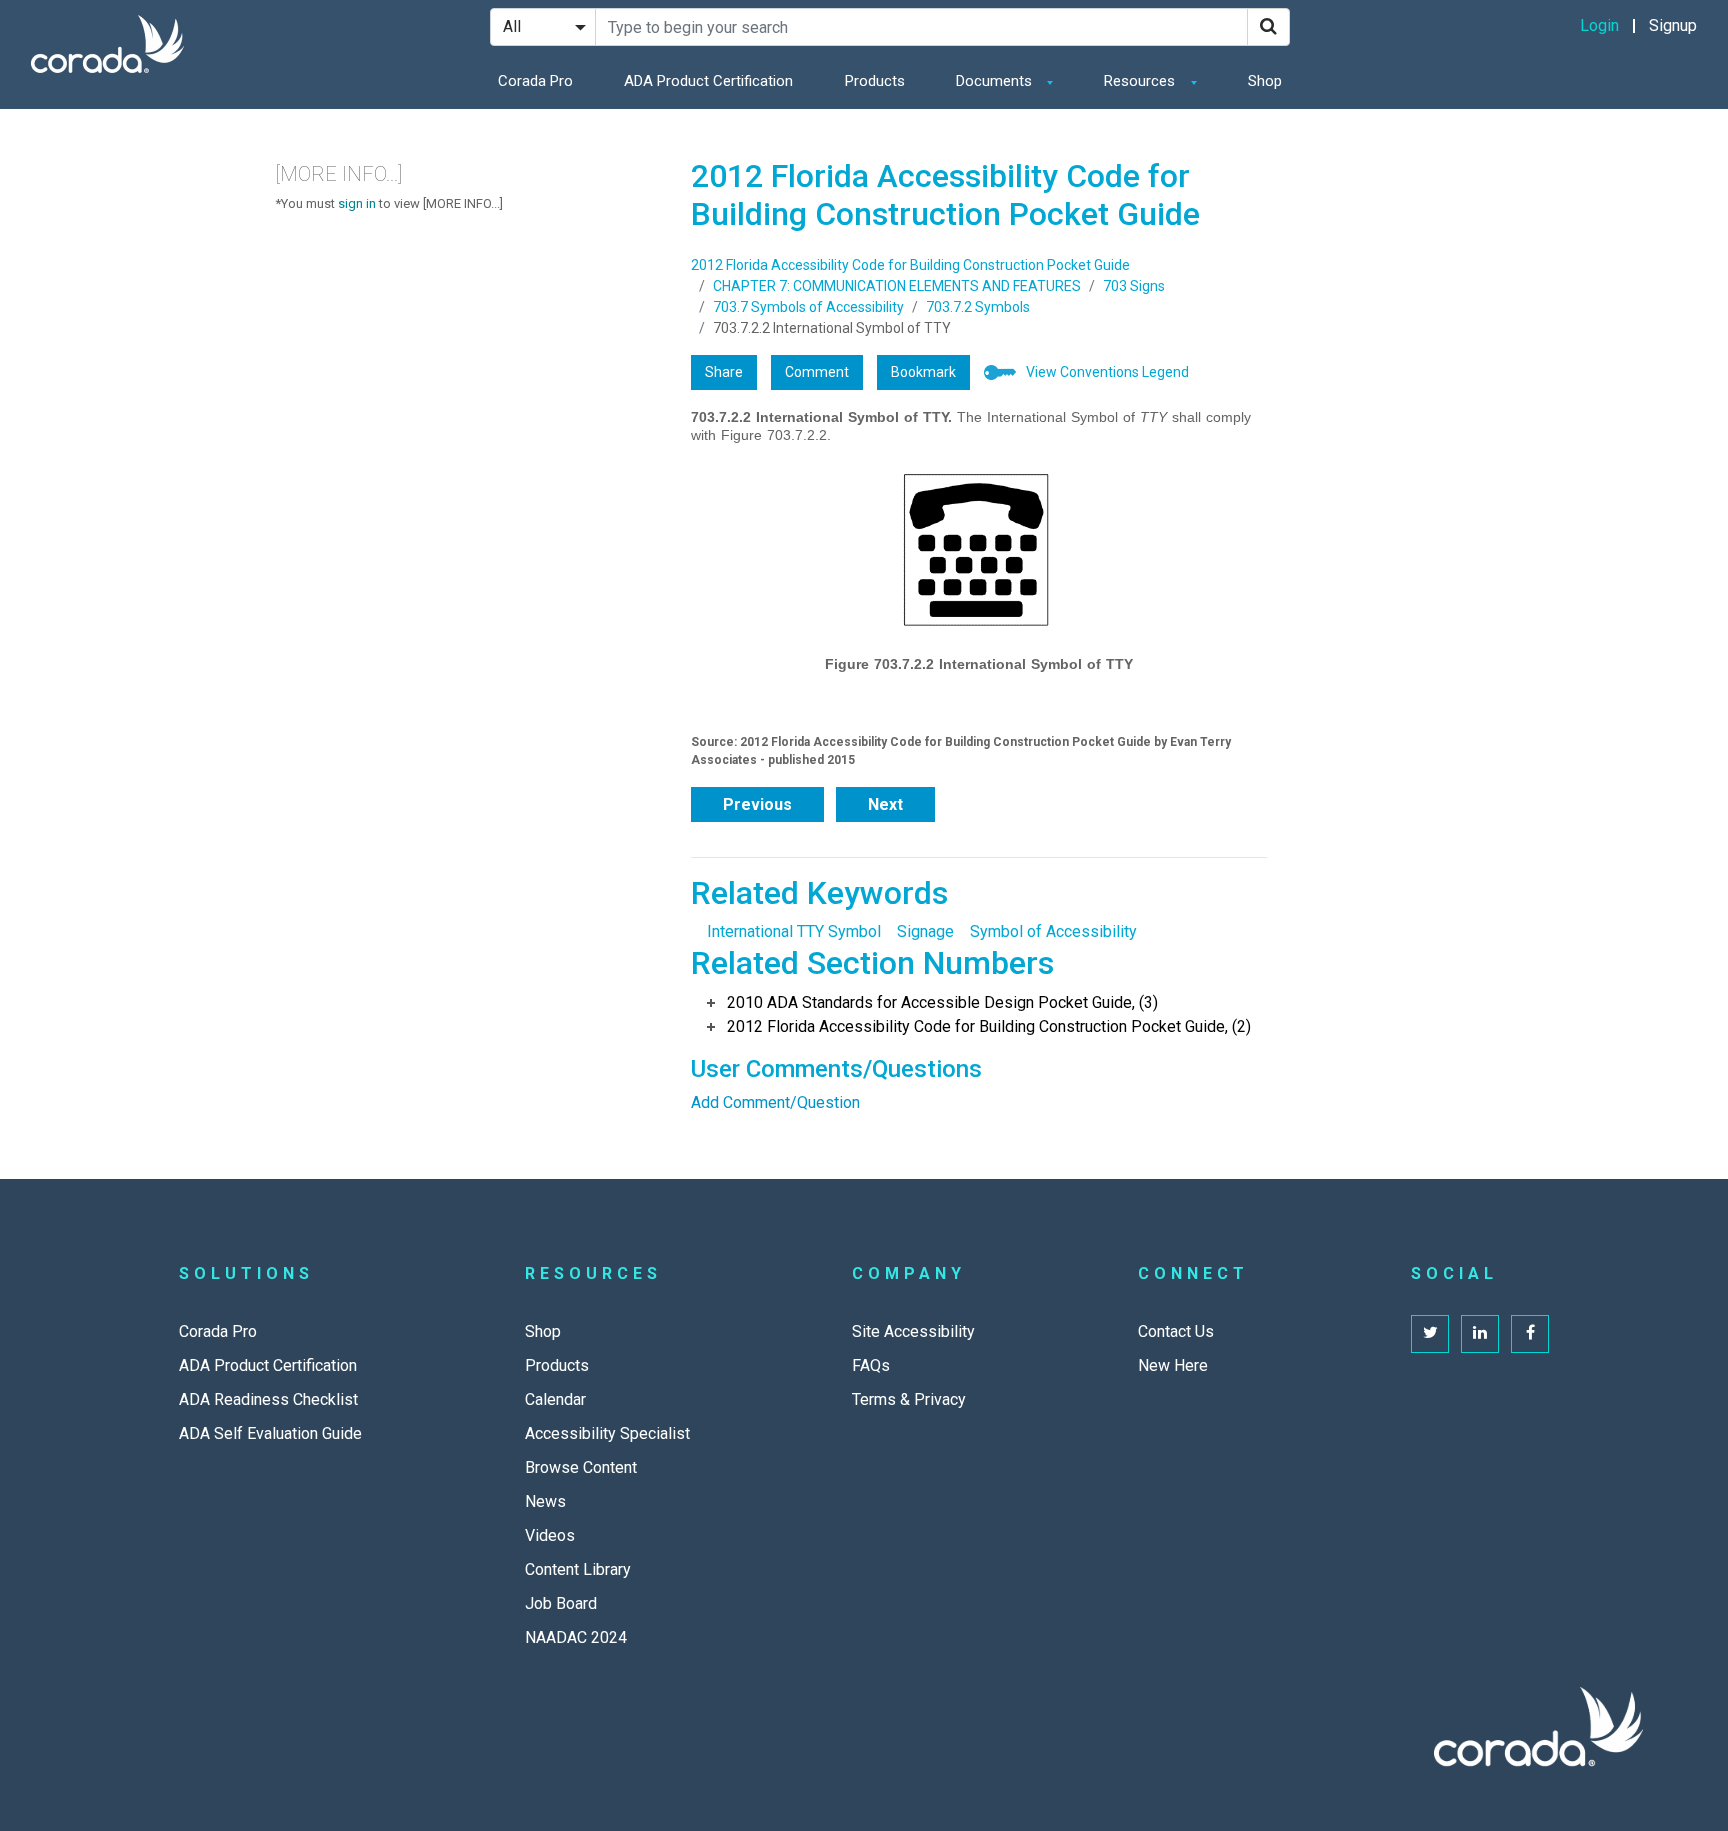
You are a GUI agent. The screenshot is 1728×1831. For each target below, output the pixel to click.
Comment (817, 372)
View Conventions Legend (1107, 372)
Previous (757, 804)
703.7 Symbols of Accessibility (808, 307)
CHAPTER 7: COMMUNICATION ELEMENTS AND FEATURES (897, 286)
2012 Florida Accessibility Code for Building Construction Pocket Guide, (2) (989, 1026)
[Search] (1268, 27)
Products (875, 81)
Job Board (561, 1603)
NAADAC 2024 (576, 1637)
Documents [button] (996, 81)
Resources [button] (1141, 81)
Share (724, 372)
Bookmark (923, 372)
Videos (550, 1535)
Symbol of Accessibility (1053, 931)
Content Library (578, 1569)
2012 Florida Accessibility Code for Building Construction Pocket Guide (910, 265)
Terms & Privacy (909, 1399)
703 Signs (1134, 286)
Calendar (555, 1399)
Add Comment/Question (775, 1102)
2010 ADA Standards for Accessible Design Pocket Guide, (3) (942, 1002)
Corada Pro (535, 81)
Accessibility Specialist (607, 1433)
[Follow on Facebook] (1530, 1334)
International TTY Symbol (794, 931)
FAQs (871, 1365)
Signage (925, 931)
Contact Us (1176, 1331)
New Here (1173, 1365)
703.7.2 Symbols (978, 307)
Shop (1265, 81)
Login (1599, 25)
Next (885, 804)
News (545, 1501)
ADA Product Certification (708, 81)
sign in (357, 203)
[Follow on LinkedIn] (1480, 1334)
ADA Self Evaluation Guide (270, 1433)
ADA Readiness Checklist (268, 1399)
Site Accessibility (913, 1331)
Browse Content (581, 1467)
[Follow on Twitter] (1430, 1334)
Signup (1673, 25)
